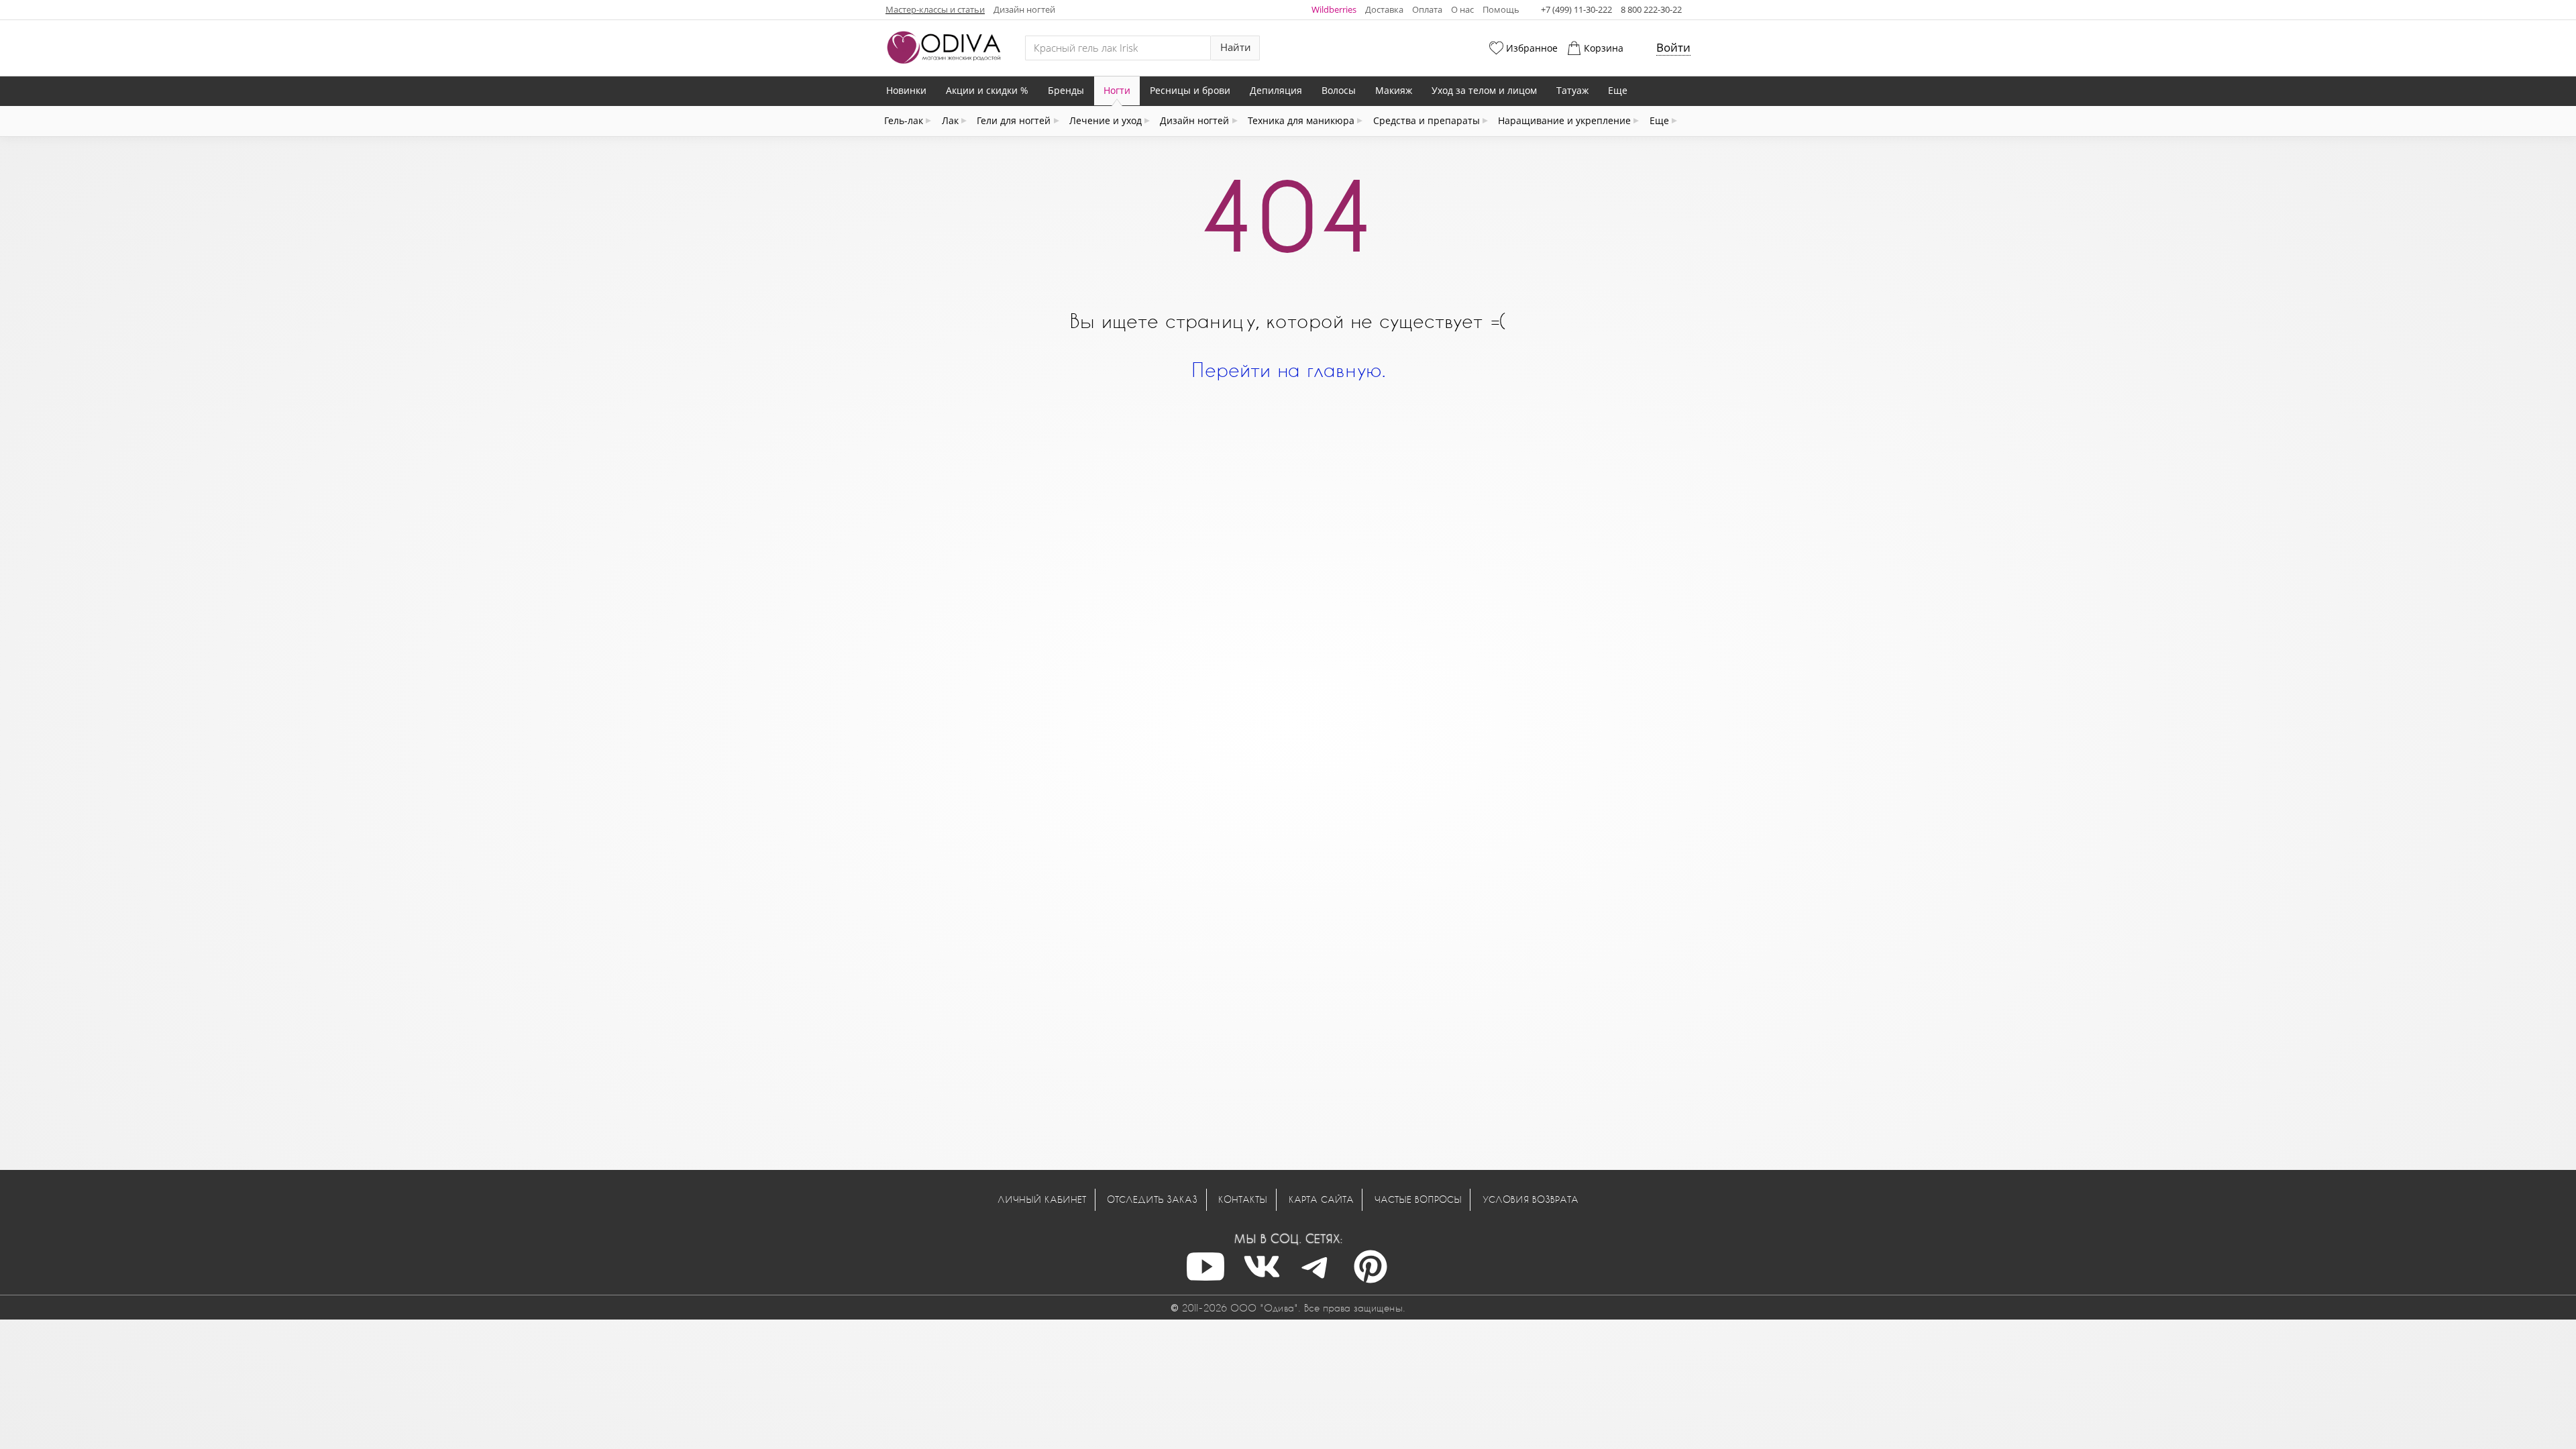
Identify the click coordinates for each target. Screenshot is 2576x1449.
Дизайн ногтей (1024, 9)
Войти (1673, 47)
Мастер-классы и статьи (935, 9)
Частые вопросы (1418, 1199)
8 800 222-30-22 (1651, 9)
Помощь (1501, 9)
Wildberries (1334, 9)
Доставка (1384, 9)
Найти (1236, 47)
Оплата (1427, 9)
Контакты (1243, 1199)
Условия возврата (1531, 1199)
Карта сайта (1321, 1199)
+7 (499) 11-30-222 (1576, 9)
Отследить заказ (1152, 1199)
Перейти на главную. (1288, 369)
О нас (1462, 9)
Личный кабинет (1042, 1199)
